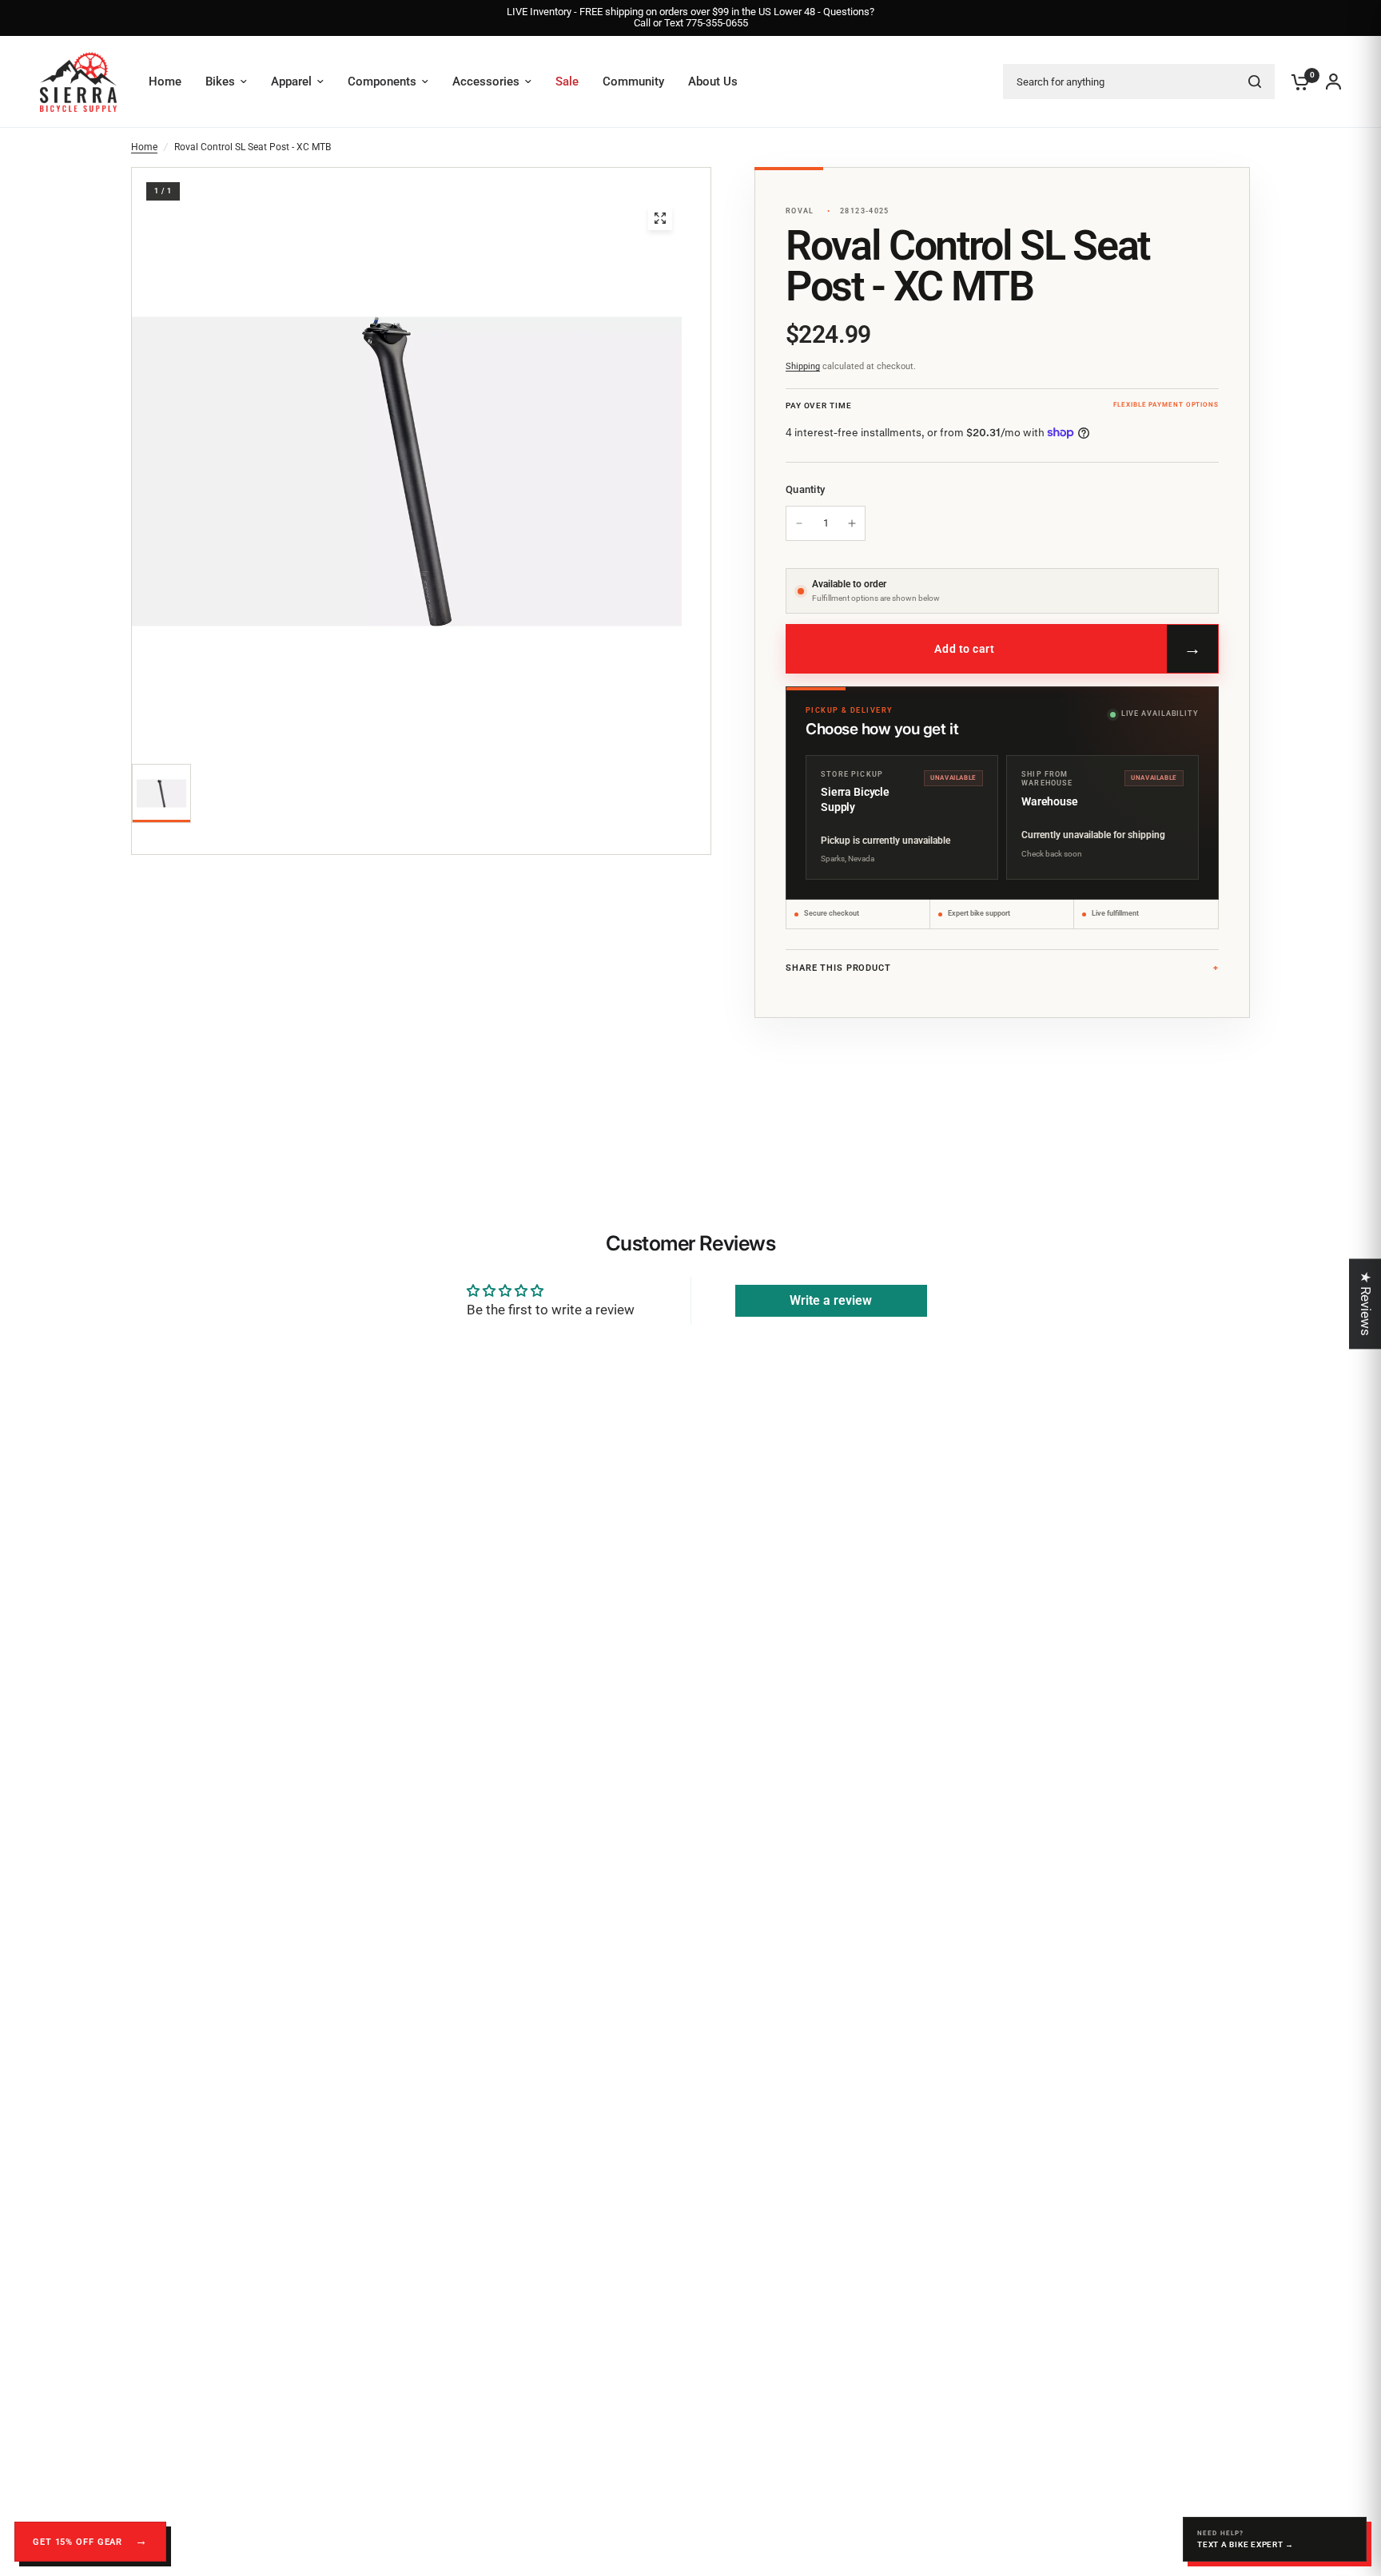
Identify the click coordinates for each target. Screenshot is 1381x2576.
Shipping (803, 366)
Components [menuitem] (382, 81)
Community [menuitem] (633, 81)
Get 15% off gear (79, 2542)
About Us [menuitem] (713, 81)
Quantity (805, 489)
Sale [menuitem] (567, 81)
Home (144, 147)
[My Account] (1329, 82)
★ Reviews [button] (1366, 1304)
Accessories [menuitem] (486, 81)
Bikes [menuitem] (220, 81)
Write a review (831, 1300)
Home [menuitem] (165, 81)
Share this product (838, 968)
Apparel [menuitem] (291, 81)
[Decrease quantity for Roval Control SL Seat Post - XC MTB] (799, 523)
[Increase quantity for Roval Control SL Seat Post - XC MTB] (852, 523)
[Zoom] (660, 218)
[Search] (1255, 81)
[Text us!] (1275, 2539)
